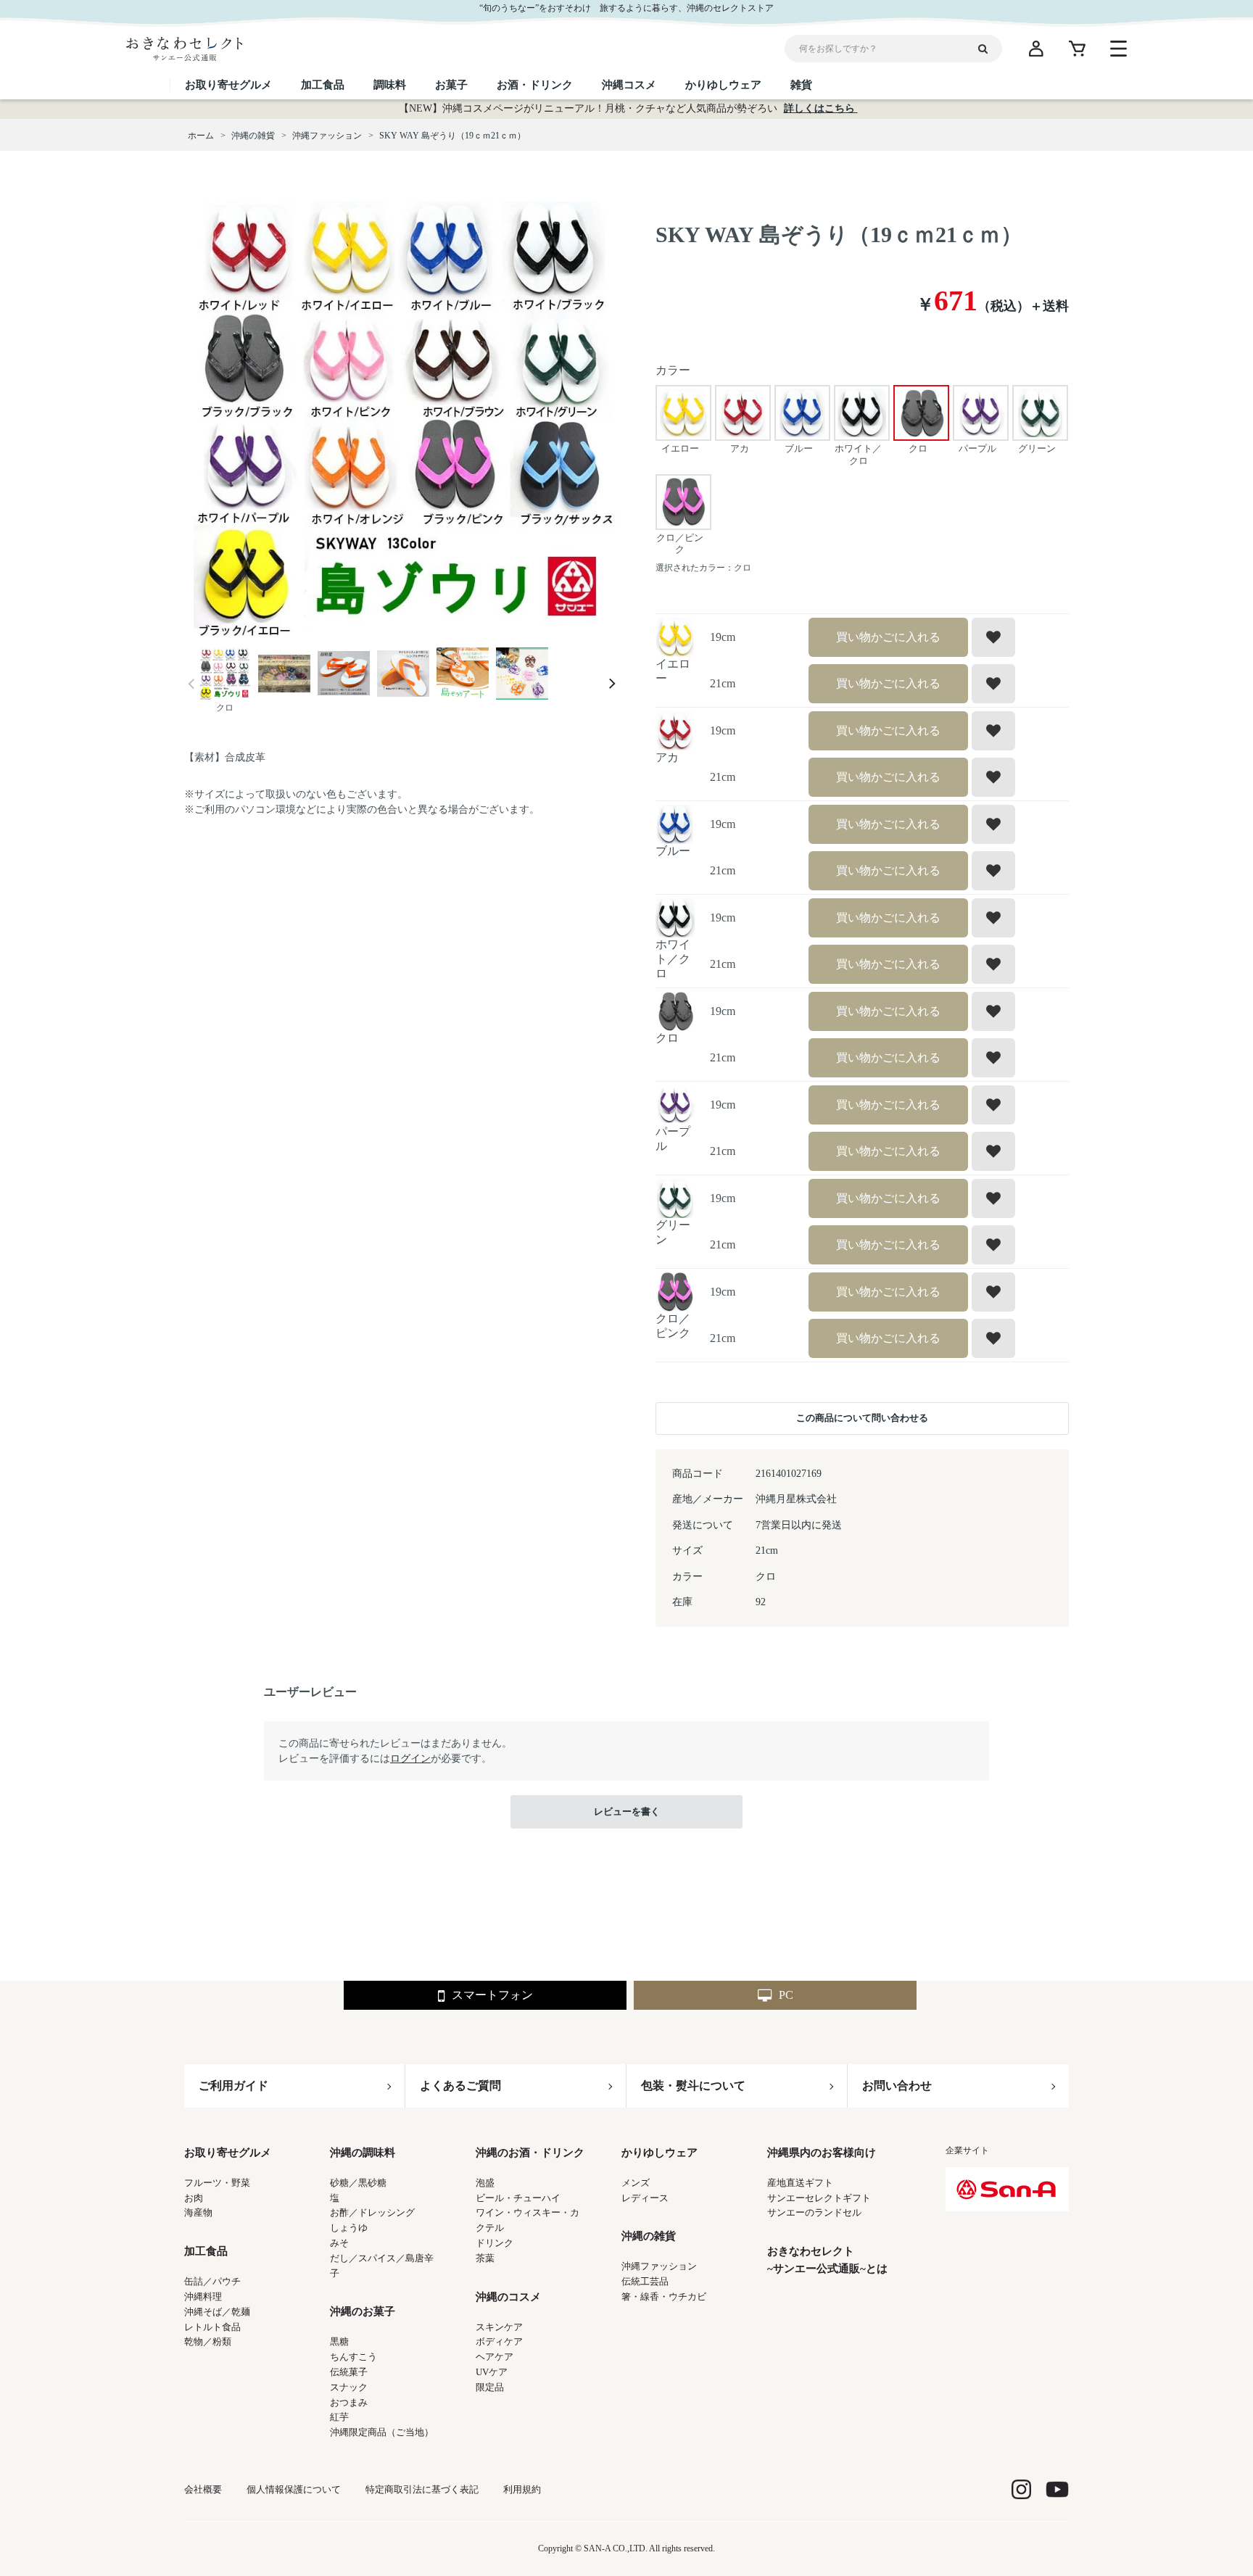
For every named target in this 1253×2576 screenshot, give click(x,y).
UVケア (492, 2372)
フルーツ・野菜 (217, 2183)
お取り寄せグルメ (228, 2153)
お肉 (194, 2198)
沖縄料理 (203, 2297)
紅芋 (339, 2417)
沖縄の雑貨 (649, 2236)
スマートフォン (492, 1995)
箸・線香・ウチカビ (664, 2297)
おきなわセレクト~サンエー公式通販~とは (827, 2260)
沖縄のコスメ (508, 2297)
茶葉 (485, 2258)
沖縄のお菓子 (363, 2311)
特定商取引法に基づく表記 (422, 2489)
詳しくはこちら (821, 108)
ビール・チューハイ (518, 2198)
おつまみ (349, 2402)
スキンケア (499, 2327)
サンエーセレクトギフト (819, 2198)
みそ (339, 2243)
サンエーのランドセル (814, 2212)
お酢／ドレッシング (372, 2212)
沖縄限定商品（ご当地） (382, 2432)
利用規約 (522, 2489)
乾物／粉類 (208, 2341)
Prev (191, 684)
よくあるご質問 (460, 2086)
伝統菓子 (349, 2372)
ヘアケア (495, 2357)
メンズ (636, 2183)
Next (612, 684)
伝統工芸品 (645, 2281)
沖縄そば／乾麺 (217, 2312)
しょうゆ (349, 2228)
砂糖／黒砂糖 (358, 2183)
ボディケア (499, 2341)
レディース (645, 2198)
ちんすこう (353, 2357)
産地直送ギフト (800, 2183)
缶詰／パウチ (212, 2281)
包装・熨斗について (693, 2086)
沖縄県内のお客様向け (822, 2153)
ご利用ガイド (233, 2086)
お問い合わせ (897, 2086)
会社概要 (203, 2489)
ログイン (410, 1759)
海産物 (198, 2212)
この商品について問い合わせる (862, 1418)
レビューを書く (627, 1811)
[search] (988, 49)
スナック (349, 2387)
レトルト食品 (212, 2327)
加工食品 (206, 2251)
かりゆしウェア (659, 2153)
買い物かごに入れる (888, 637)
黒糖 (339, 2341)
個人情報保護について (294, 2489)
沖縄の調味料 (363, 2153)
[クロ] (402, 419)
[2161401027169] (225, 675)
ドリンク (495, 2243)
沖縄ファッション (659, 2266)
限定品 (490, 2387)
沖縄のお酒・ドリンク (530, 2153)
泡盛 (485, 2183)
